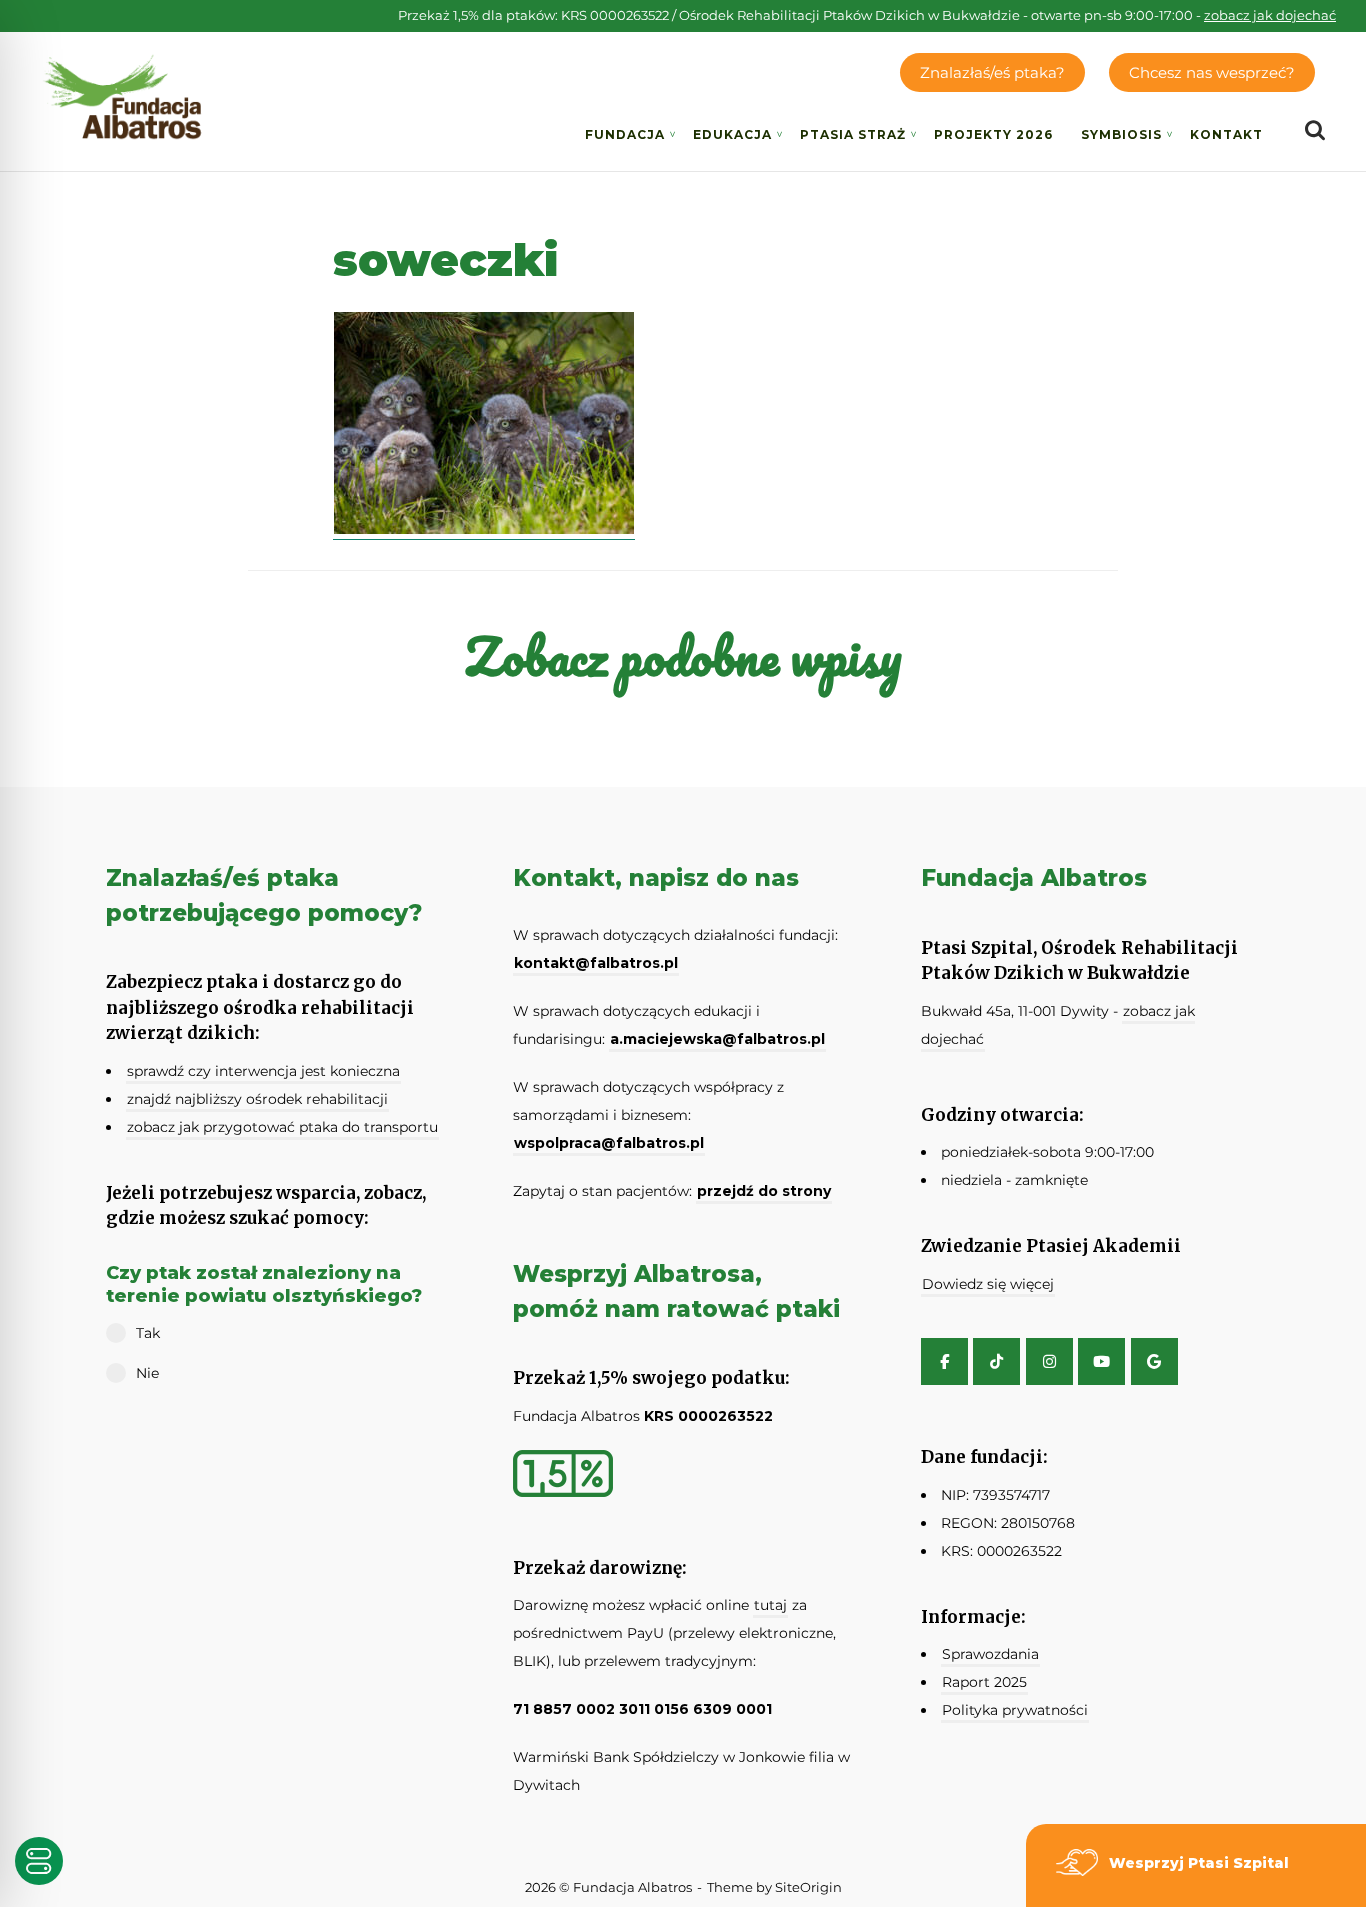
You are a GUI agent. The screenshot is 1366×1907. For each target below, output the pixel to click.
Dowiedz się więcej (988, 1284)
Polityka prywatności (1015, 1710)
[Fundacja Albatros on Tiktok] (996, 1361)
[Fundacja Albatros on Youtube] (1101, 1361)
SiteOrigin (808, 1887)
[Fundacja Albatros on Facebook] (944, 1361)
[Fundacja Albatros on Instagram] (1049, 1361)
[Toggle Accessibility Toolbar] (39, 1861)
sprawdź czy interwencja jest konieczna (263, 1071)
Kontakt (1226, 134)
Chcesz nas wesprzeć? (1212, 72)
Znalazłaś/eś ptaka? (992, 72)
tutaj (770, 1605)
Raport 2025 (984, 1682)
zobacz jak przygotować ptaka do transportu (282, 1127)
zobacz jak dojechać (1270, 15)
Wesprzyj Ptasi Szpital (1199, 1863)
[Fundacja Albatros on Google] (1154, 1361)
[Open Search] (1315, 131)
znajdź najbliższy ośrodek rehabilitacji (257, 1099)
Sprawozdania (990, 1654)
